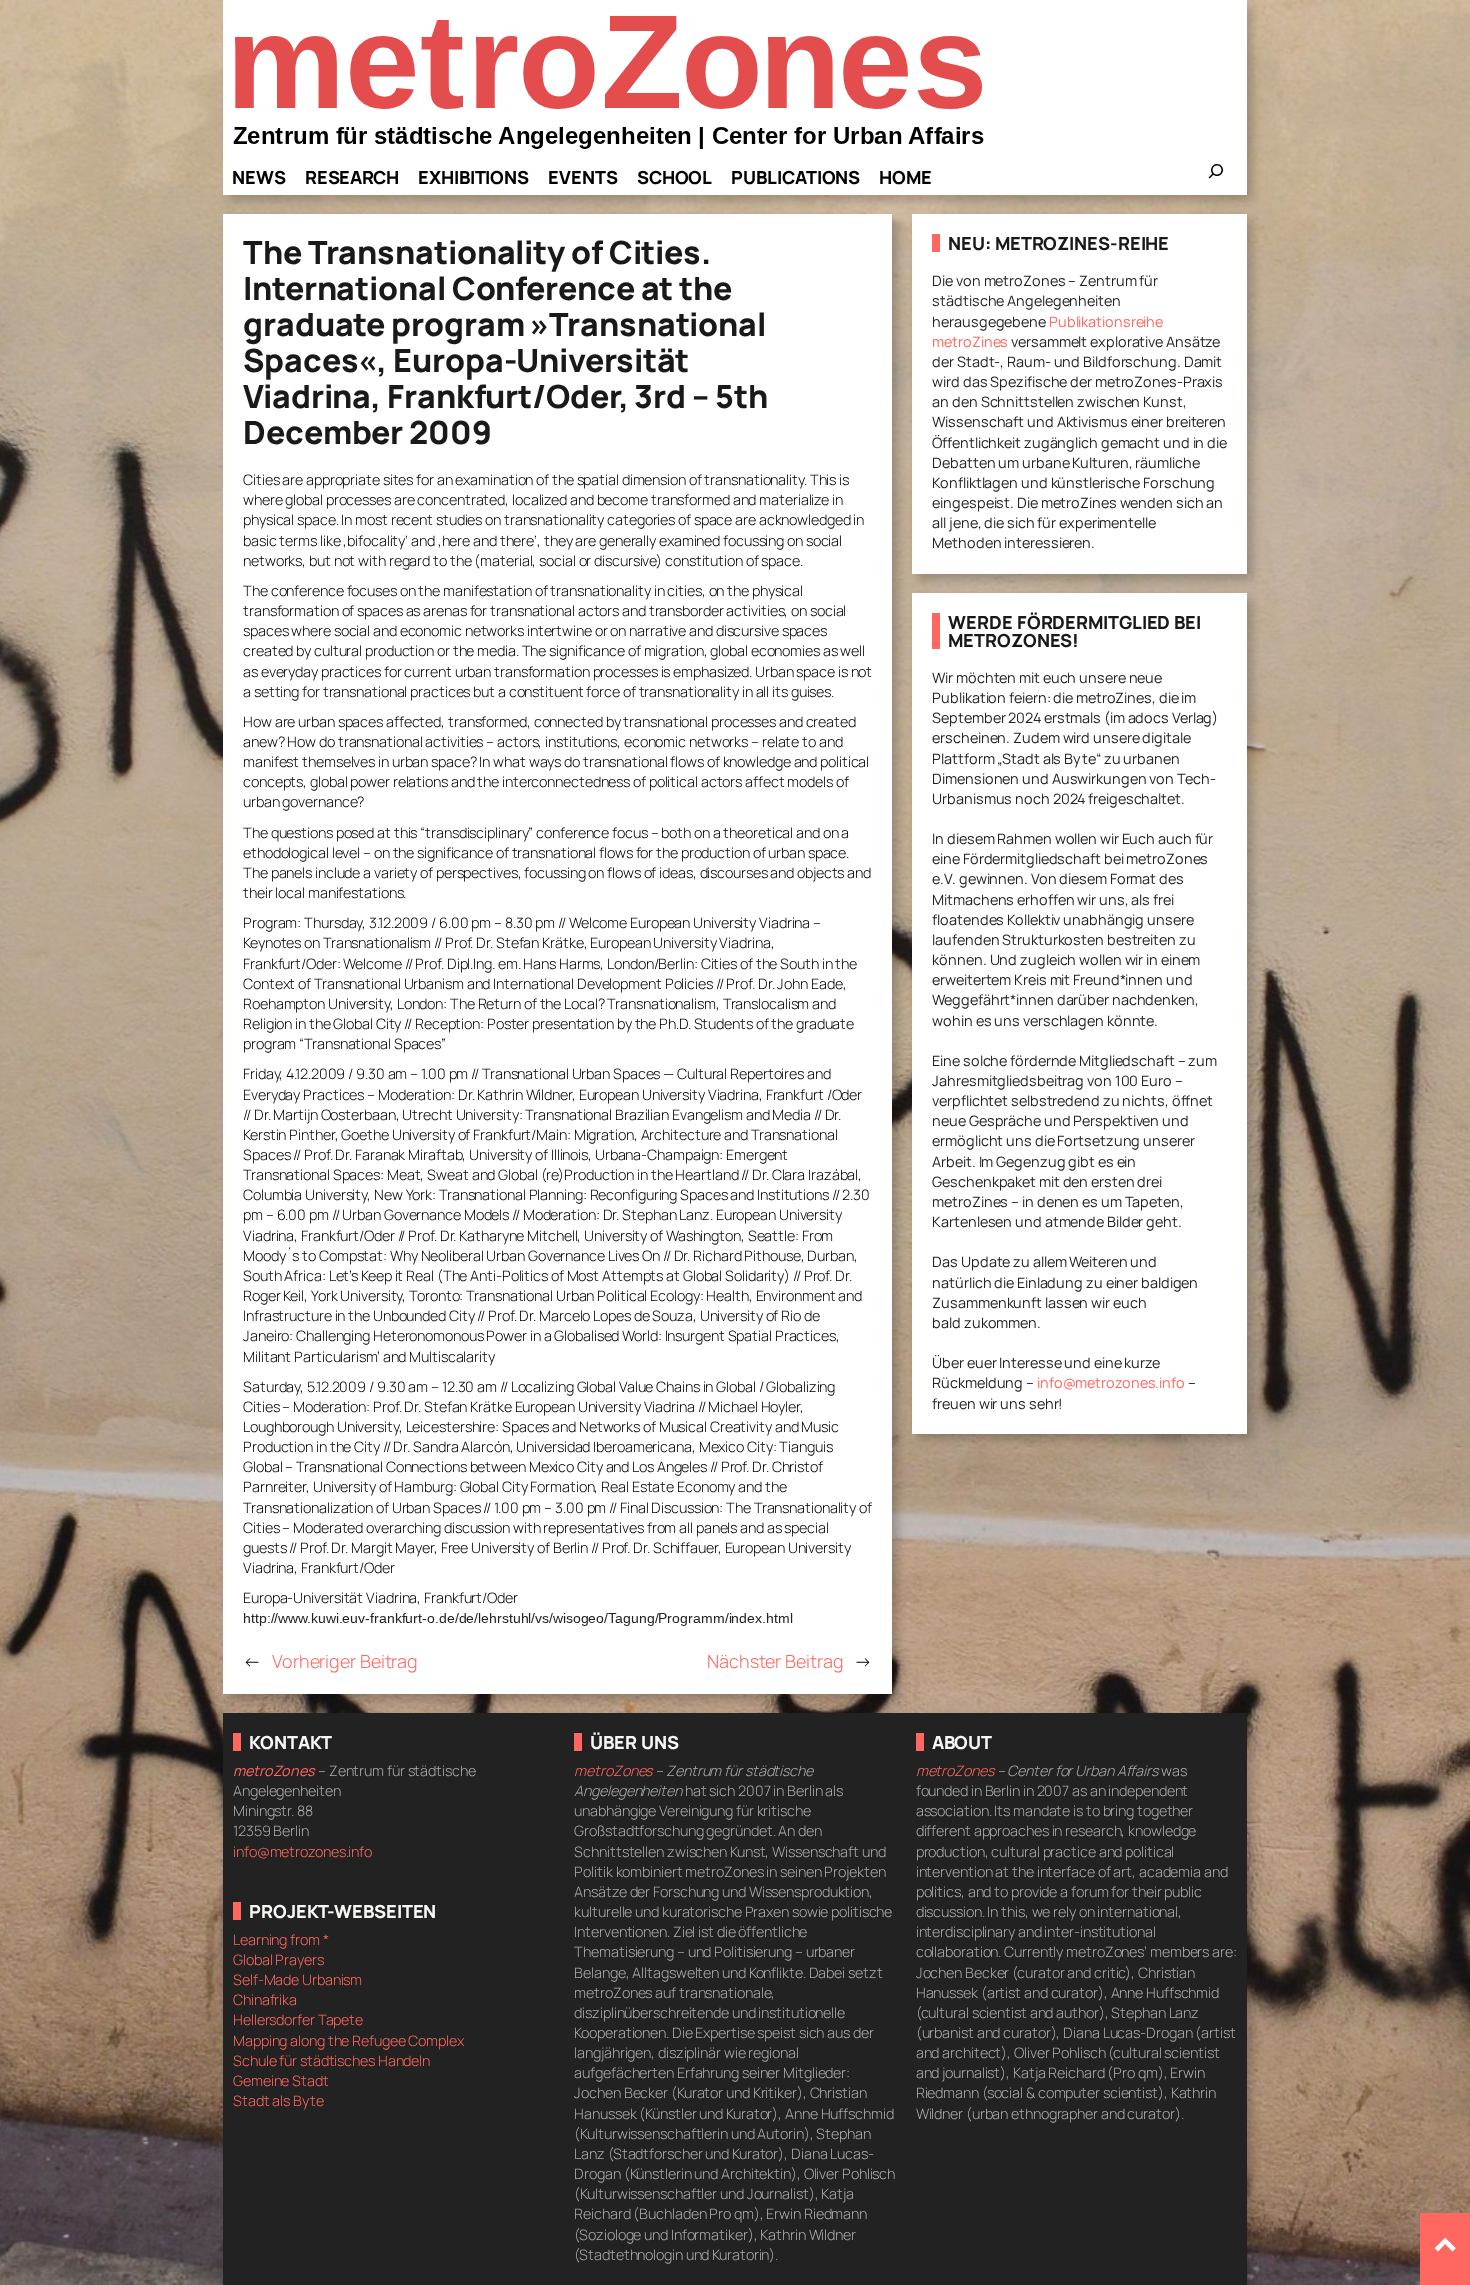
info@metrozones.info (1111, 1382)
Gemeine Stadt (281, 2080)
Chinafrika (265, 1999)
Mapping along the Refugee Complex (348, 2040)
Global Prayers (278, 1959)
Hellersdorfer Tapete (298, 2019)
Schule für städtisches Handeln (331, 2060)
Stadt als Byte (278, 2100)
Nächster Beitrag (775, 1661)
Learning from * (281, 1939)
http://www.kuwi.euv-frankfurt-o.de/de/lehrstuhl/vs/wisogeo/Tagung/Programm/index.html (518, 1618)
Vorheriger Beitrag (345, 1661)
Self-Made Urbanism (297, 1979)
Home (905, 177)
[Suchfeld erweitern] (1216, 177)
